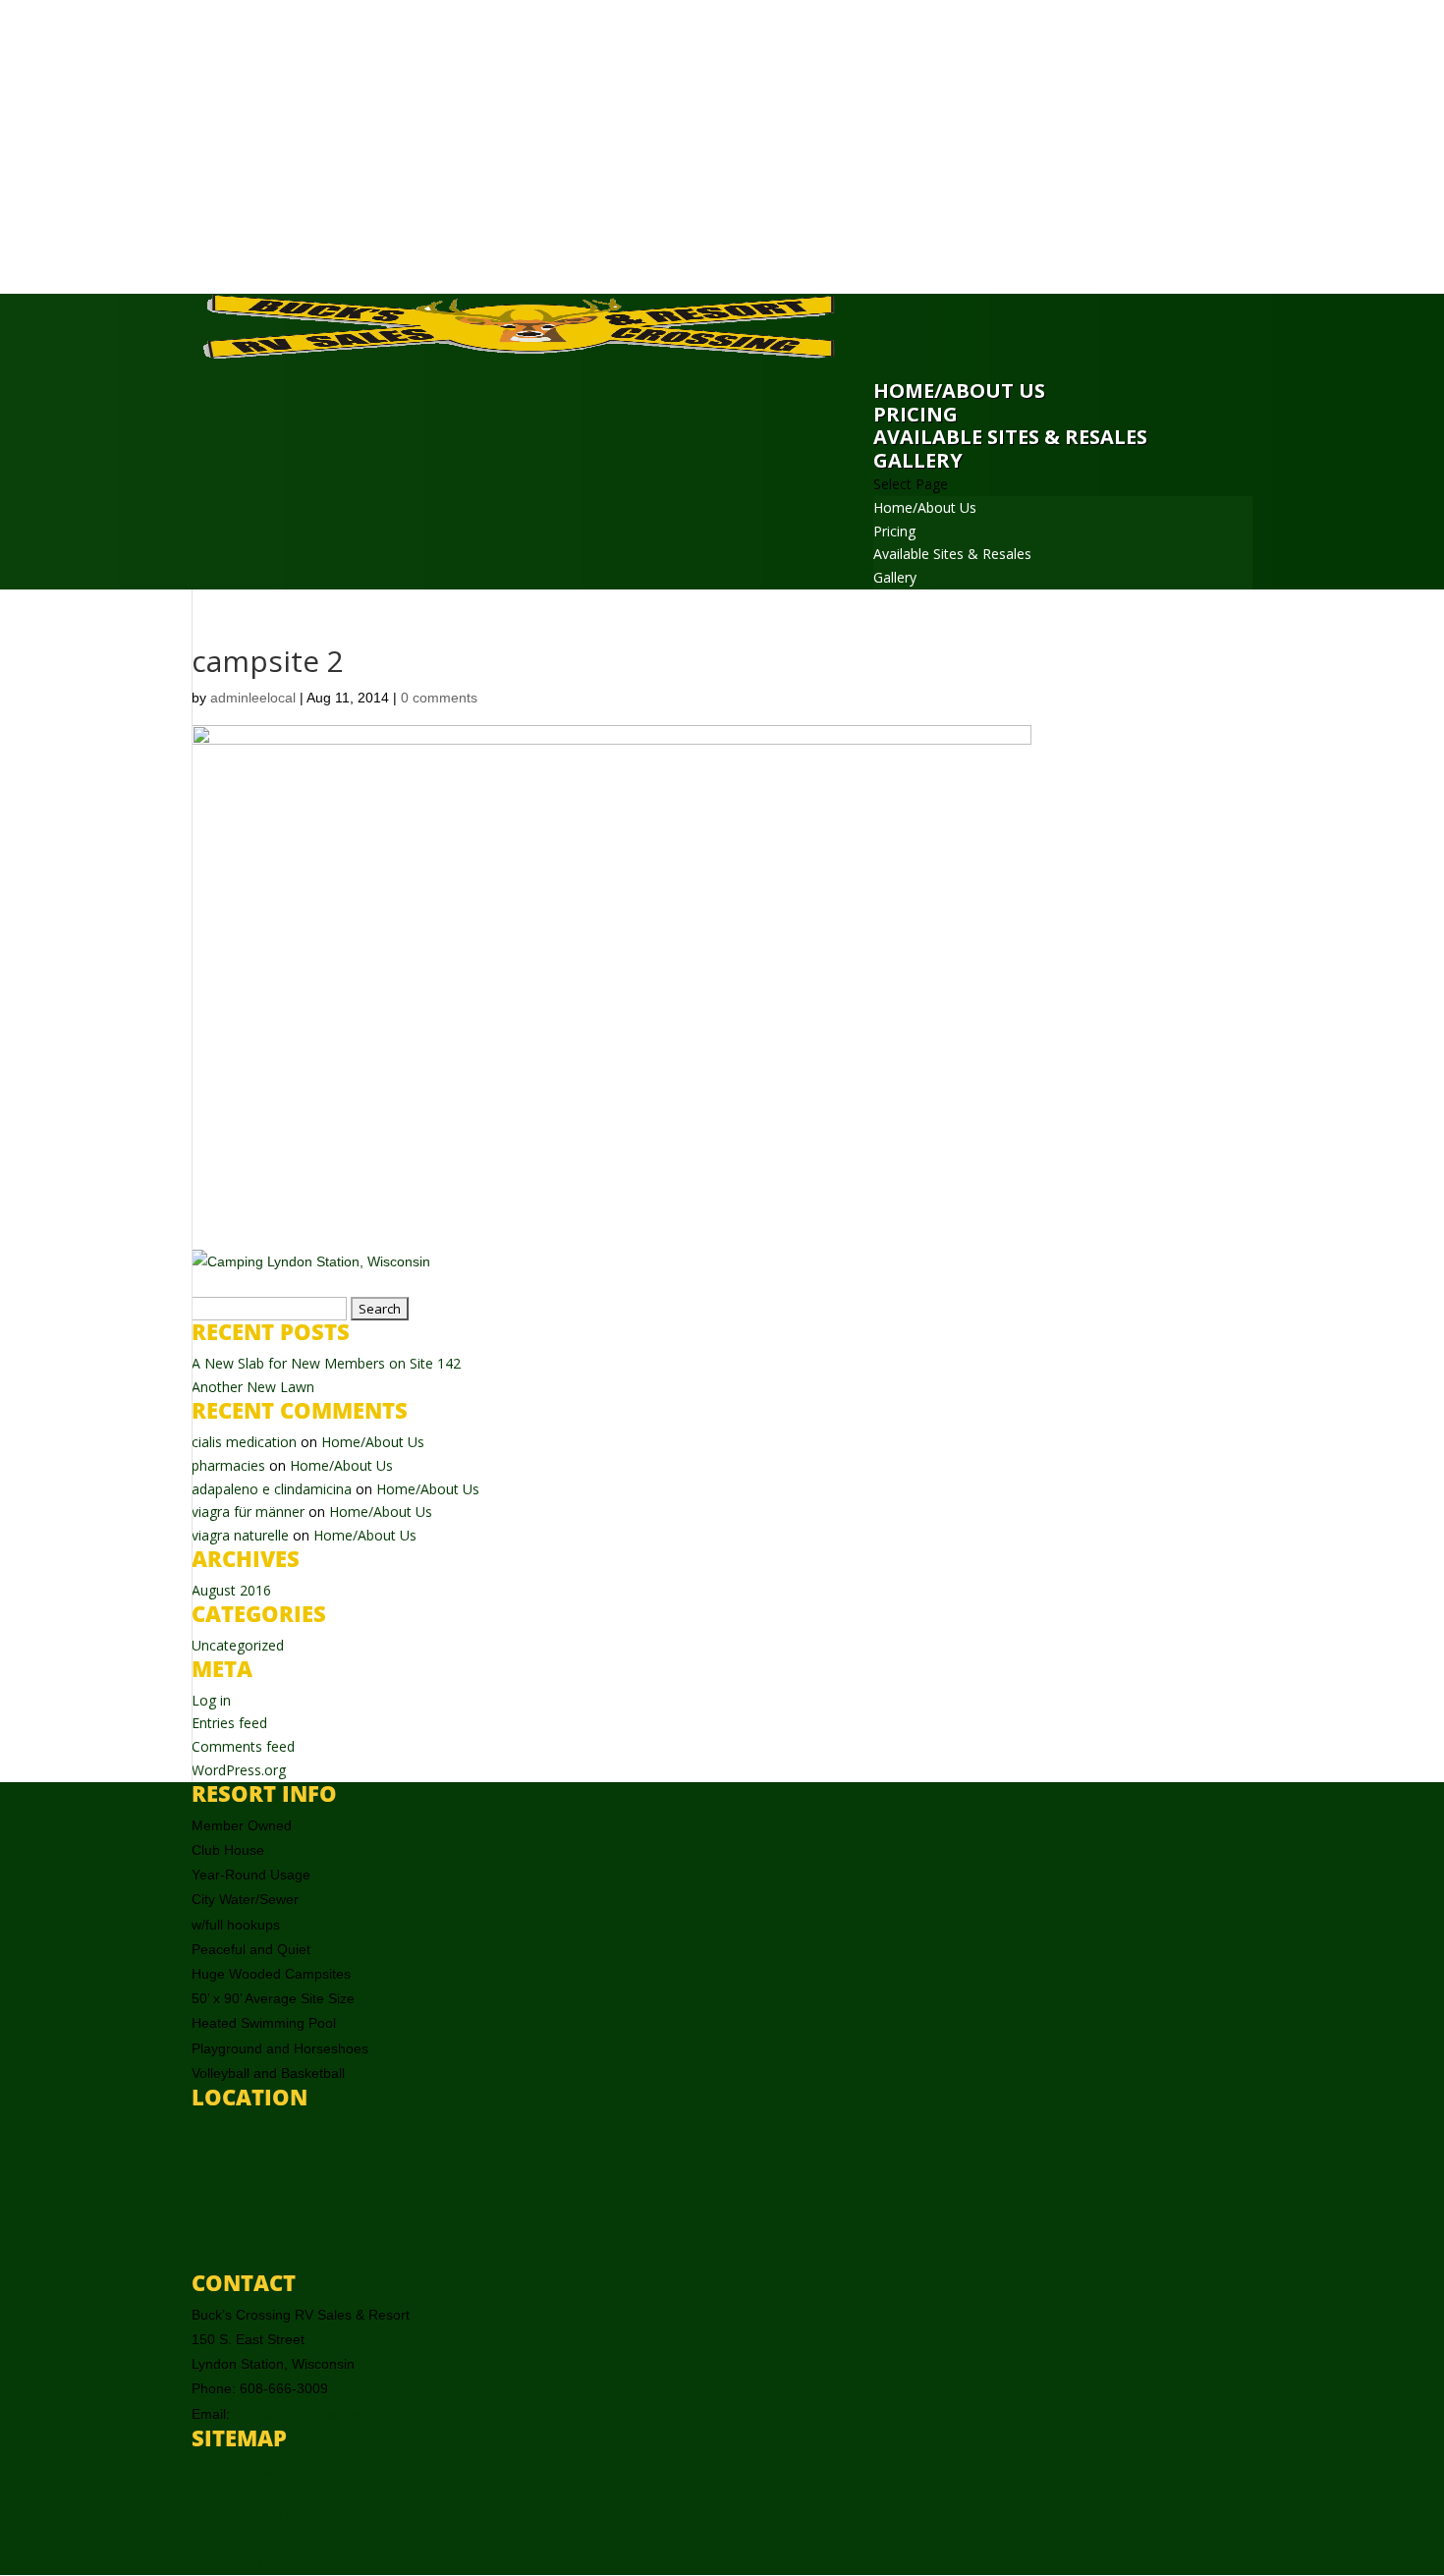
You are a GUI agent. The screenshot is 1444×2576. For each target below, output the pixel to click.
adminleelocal (253, 698)
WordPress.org (239, 1770)
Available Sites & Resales (1010, 437)
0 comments (439, 698)
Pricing (916, 414)
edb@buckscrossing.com (312, 2414)
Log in (211, 1700)
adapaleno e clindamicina (272, 1489)
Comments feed (243, 1746)
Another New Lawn (253, 1387)
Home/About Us (959, 391)
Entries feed (229, 1723)
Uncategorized (238, 1645)
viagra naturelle (240, 1535)
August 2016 (231, 1590)
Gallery (918, 460)
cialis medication (244, 1442)
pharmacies (228, 1465)
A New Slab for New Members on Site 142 (326, 1363)
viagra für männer (248, 1512)
